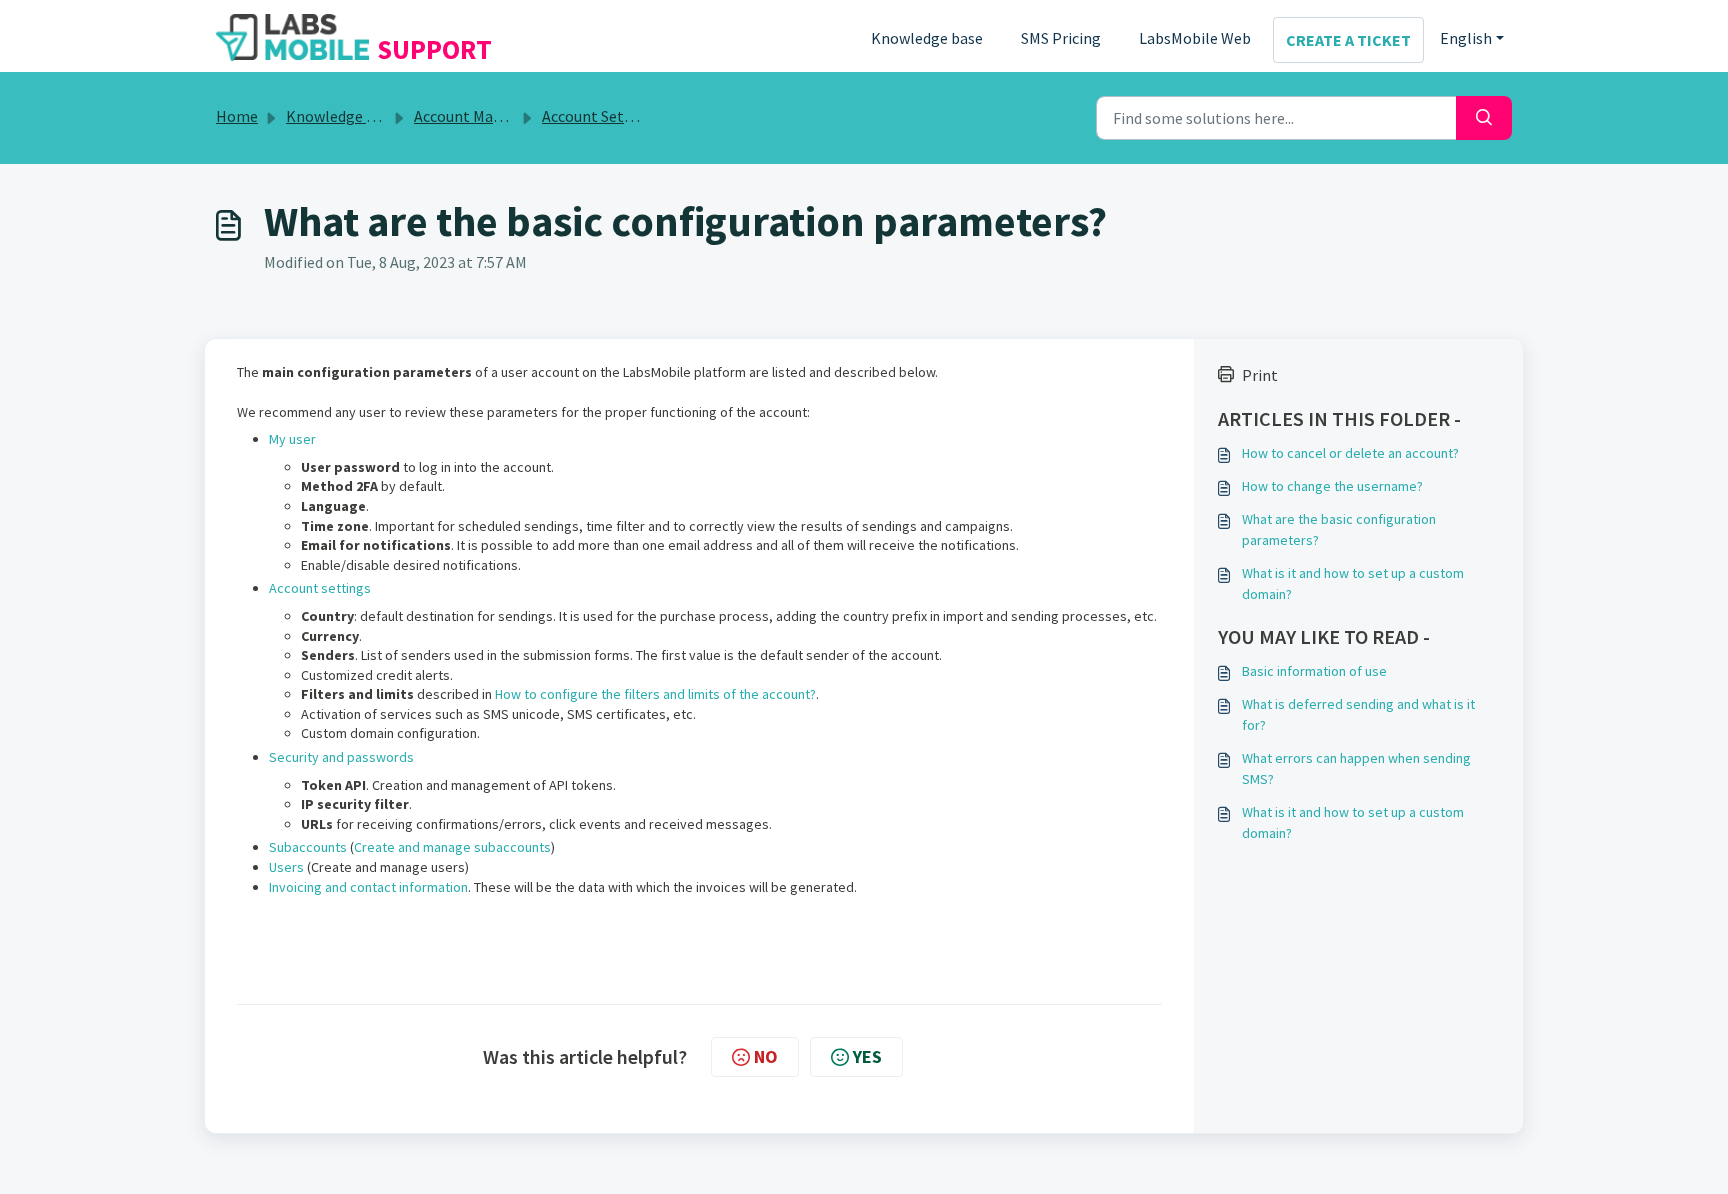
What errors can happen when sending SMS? (1356, 768)
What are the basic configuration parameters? (1339, 529)
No (766, 1056)
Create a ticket (1348, 40)
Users (286, 867)
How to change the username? (1332, 486)
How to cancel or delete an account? (1350, 453)
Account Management (489, 116)
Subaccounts (309, 847)
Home (237, 116)
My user (292, 439)
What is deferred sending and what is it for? (1358, 714)
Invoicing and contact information (368, 887)
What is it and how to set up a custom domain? (1353, 583)
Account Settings (601, 116)
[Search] (1484, 118)
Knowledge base (927, 38)
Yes (867, 1056)
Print (1260, 375)
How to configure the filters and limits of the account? (655, 694)
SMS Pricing (1061, 38)
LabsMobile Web (1195, 38)
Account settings (320, 588)
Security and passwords (341, 757)
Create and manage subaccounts (452, 847)
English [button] (1466, 38)
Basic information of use (1314, 671)
